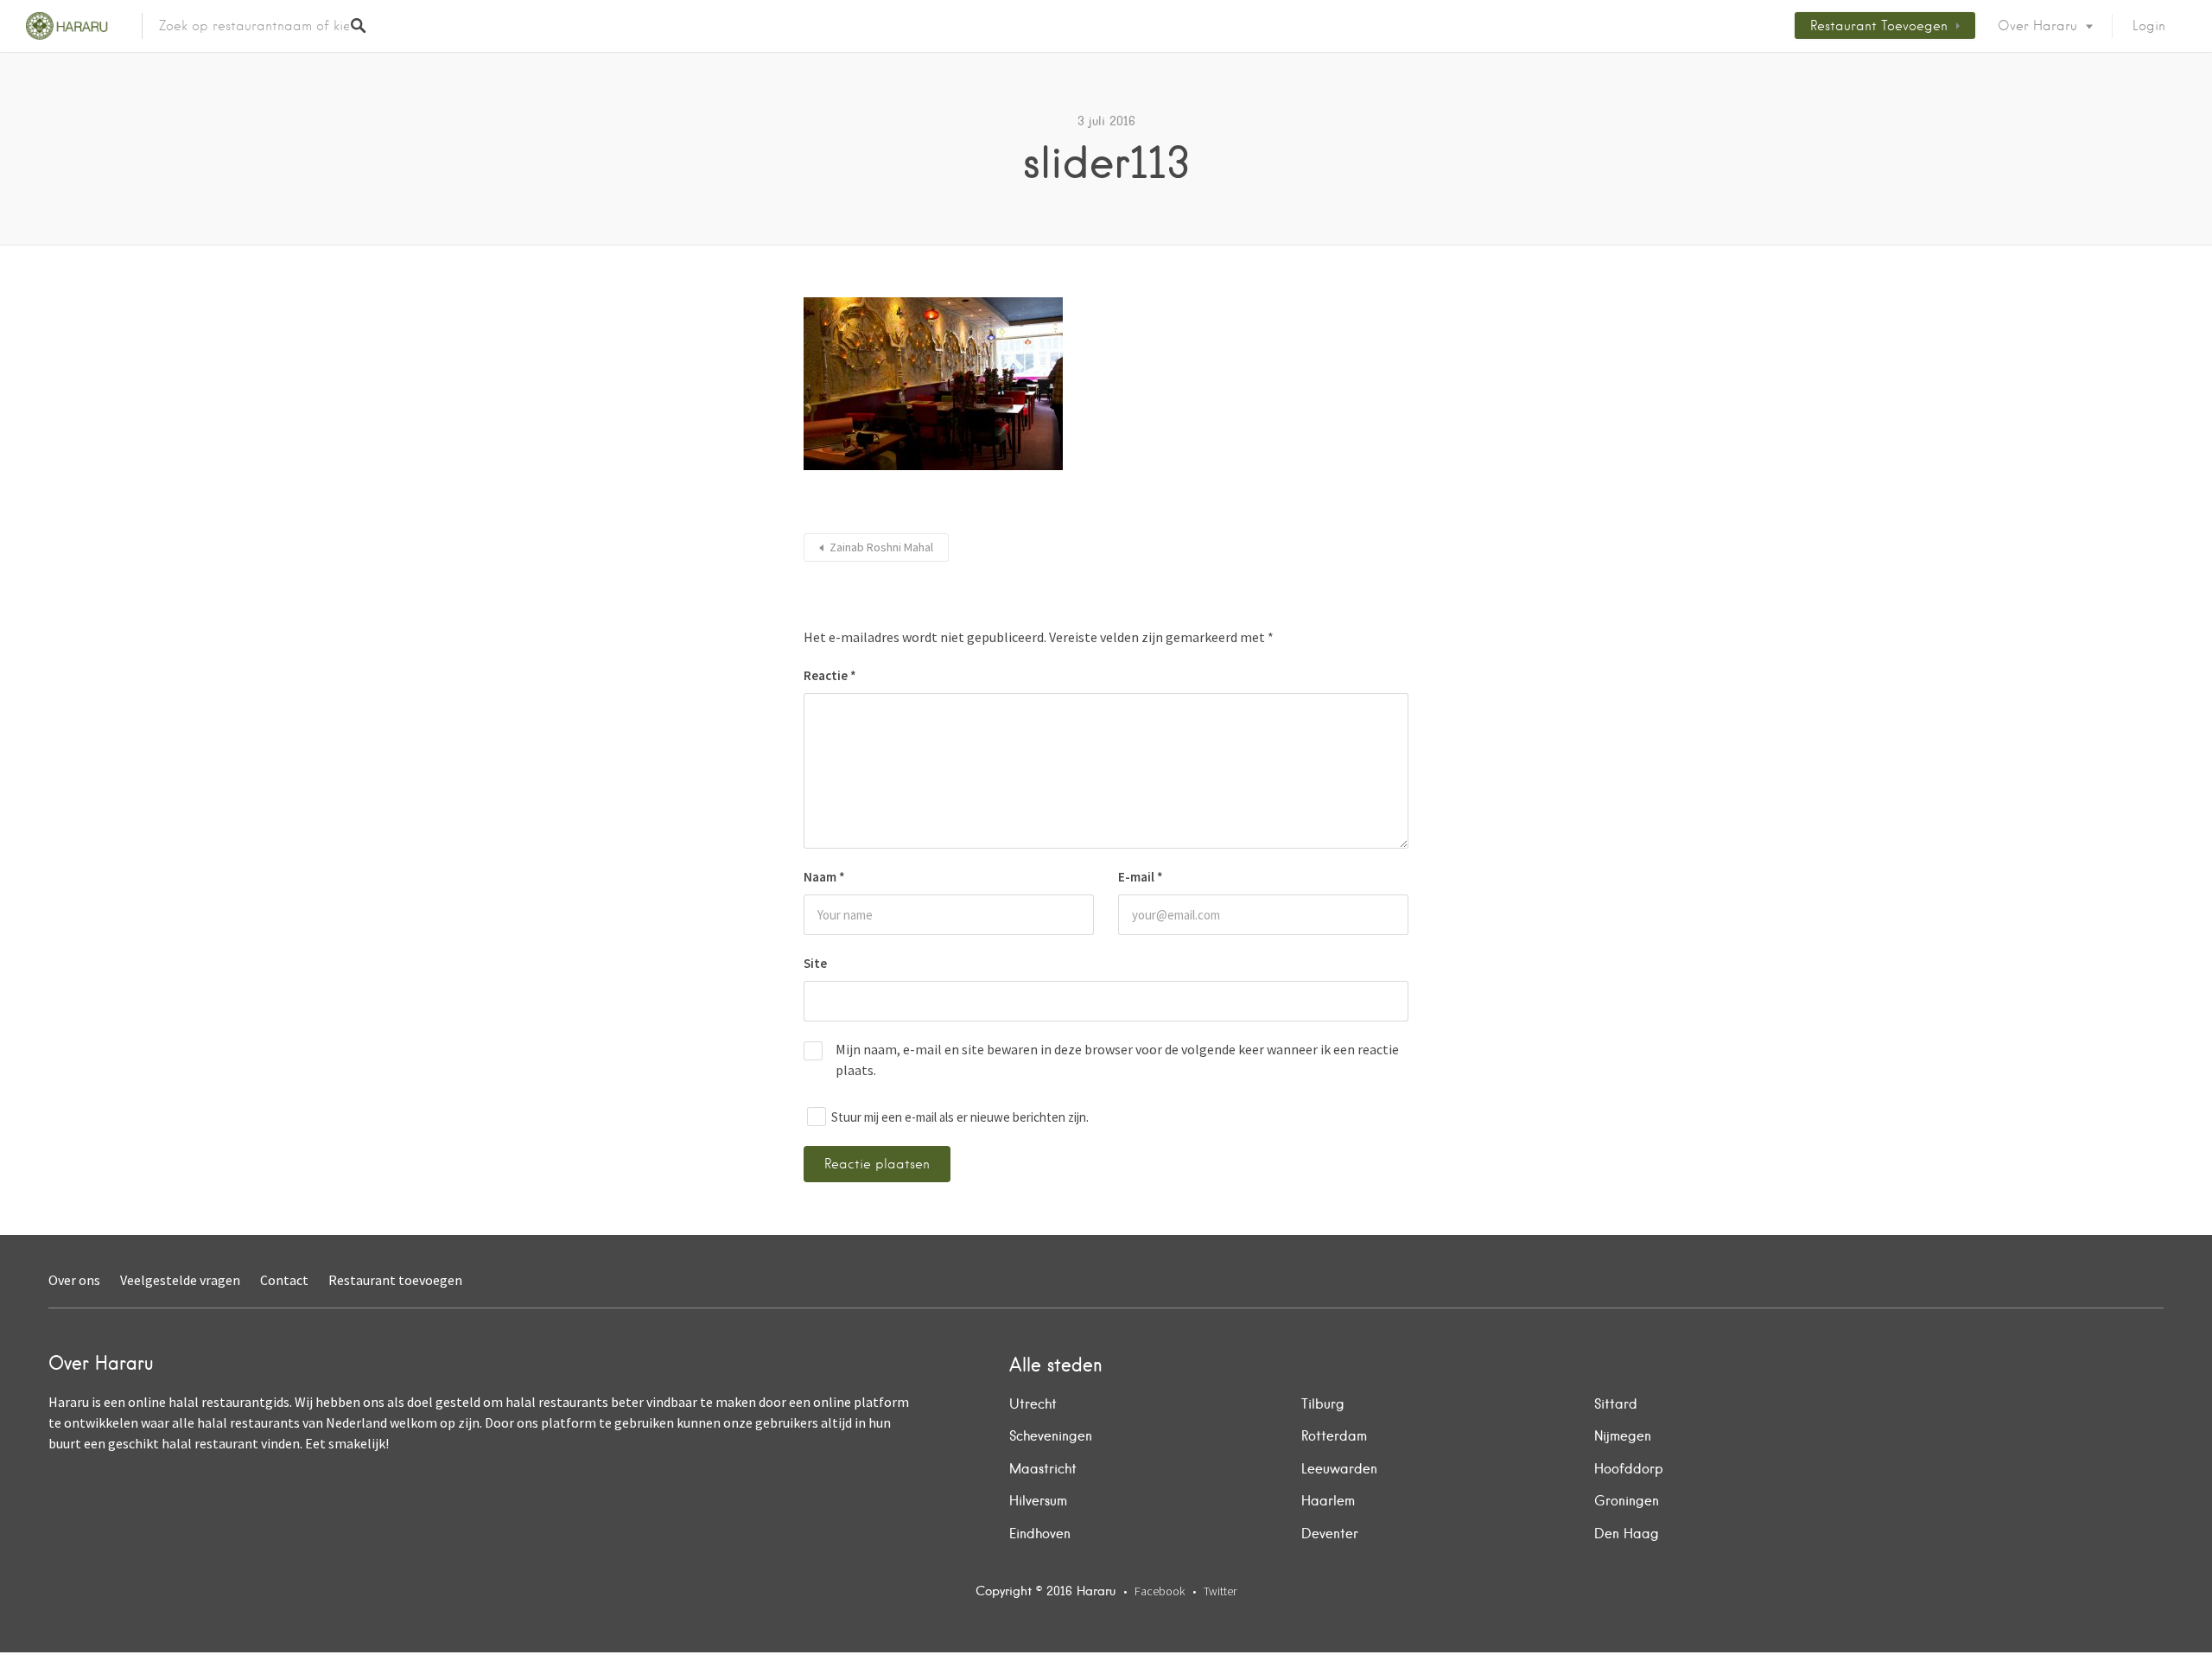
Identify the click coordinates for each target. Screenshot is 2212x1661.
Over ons (74, 1280)
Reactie (830, 675)
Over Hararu (2037, 26)
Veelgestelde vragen (180, 1280)
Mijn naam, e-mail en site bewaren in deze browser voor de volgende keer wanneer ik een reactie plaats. (1117, 1060)
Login (2149, 26)
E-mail (1141, 877)
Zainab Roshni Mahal (881, 547)
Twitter (1220, 1591)
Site (815, 963)
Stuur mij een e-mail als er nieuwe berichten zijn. (960, 1117)
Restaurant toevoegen (1879, 26)
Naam (824, 877)
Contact (284, 1280)
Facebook (1160, 1591)
